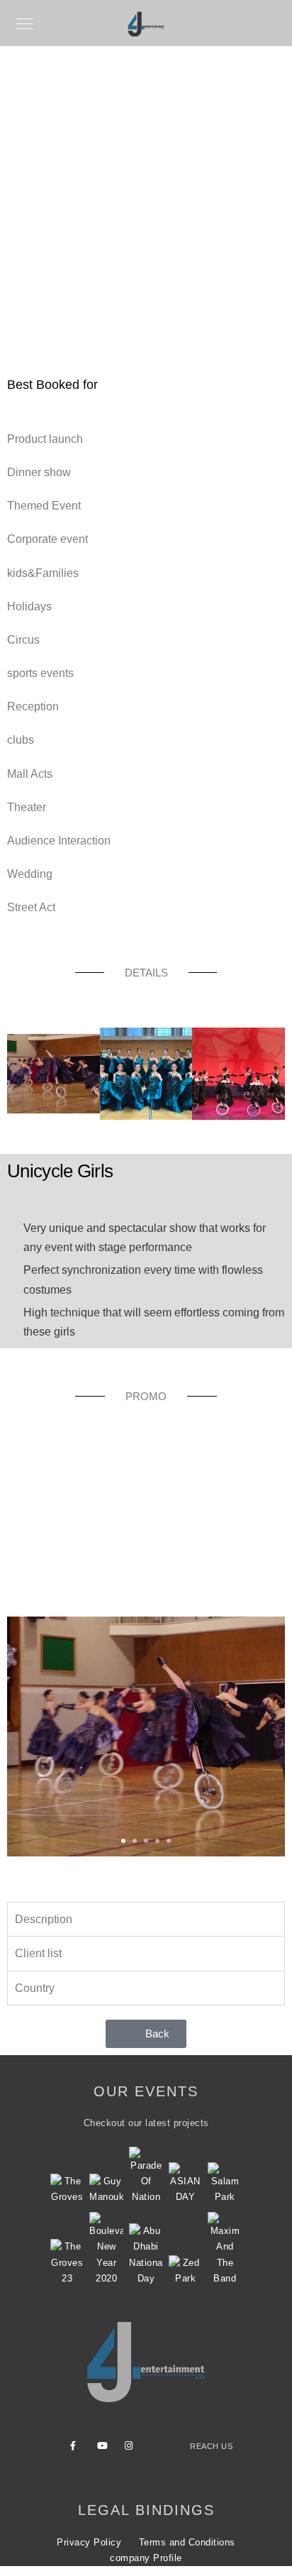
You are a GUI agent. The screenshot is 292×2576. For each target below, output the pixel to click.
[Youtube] (104, 2448)
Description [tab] (44, 1919)
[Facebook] (77, 2448)
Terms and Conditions (187, 2542)
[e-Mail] (159, 2448)
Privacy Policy (89, 2542)
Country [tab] (35, 1988)
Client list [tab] (38, 1953)
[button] (20, 1077)
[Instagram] (132, 2448)
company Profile (146, 2558)
